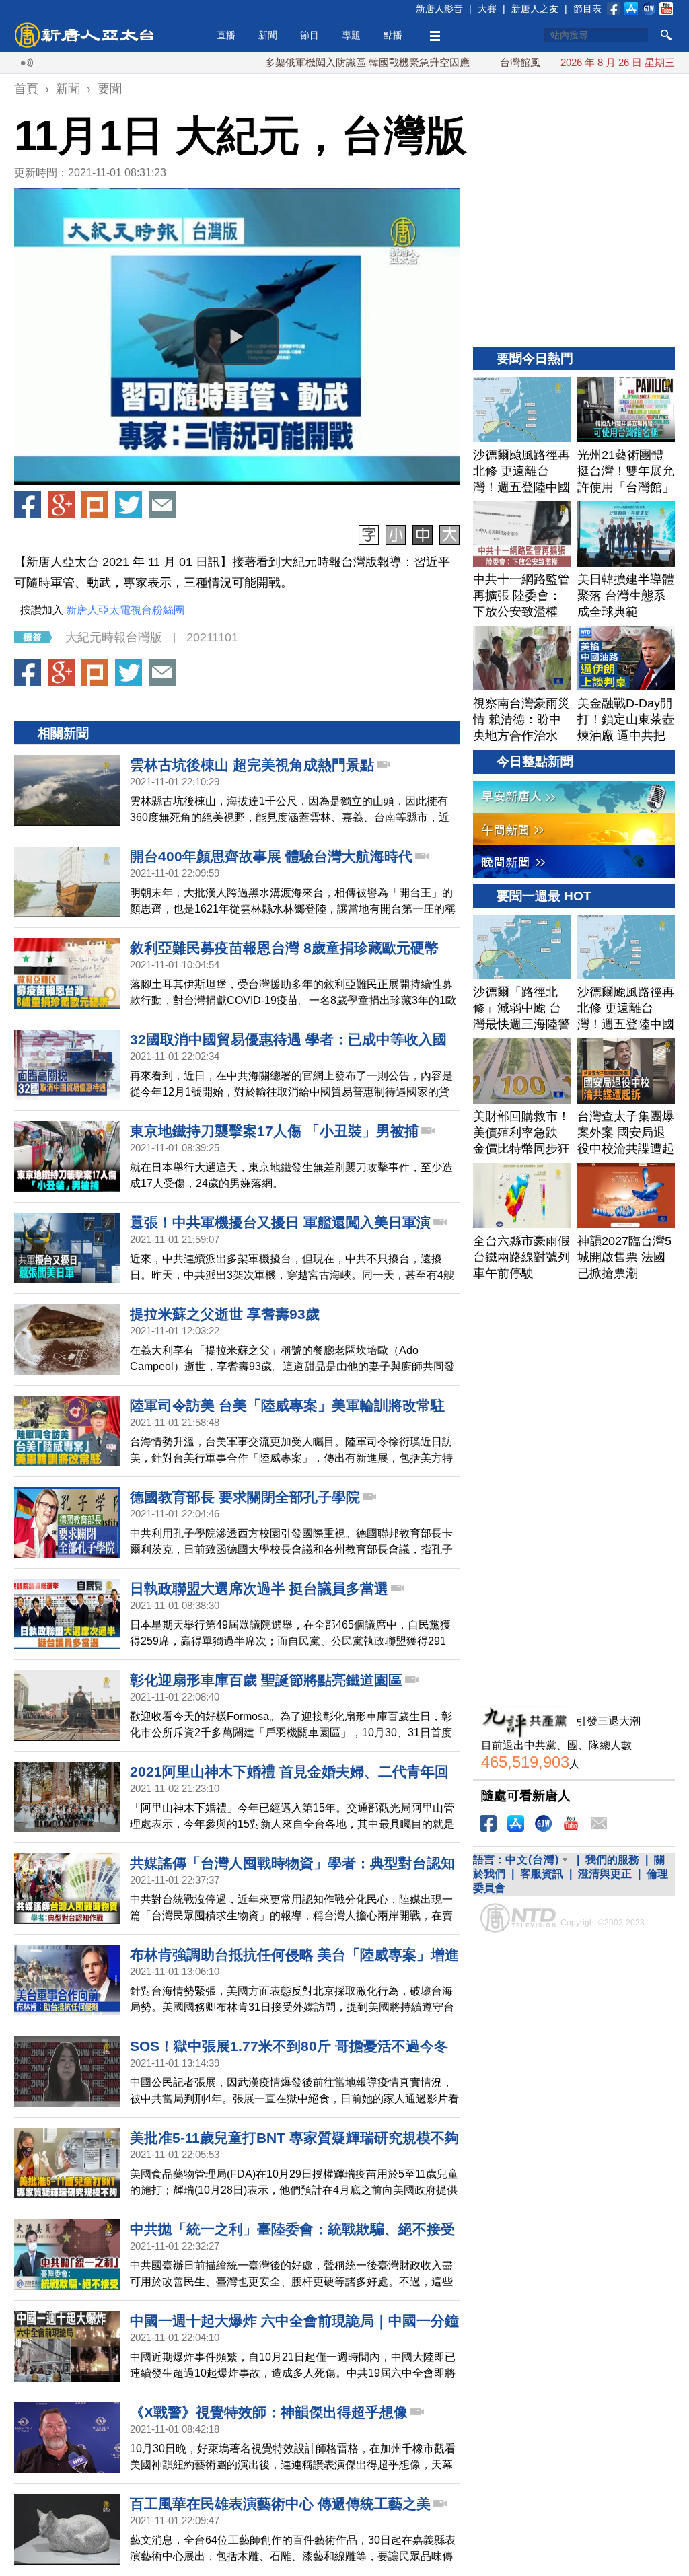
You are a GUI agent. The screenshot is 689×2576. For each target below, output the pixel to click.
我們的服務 (612, 1860)
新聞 (268, 35)
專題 (351, 35)
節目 (310, 35)
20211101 (212, 637)
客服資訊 (542, 1874)
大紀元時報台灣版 (114, 637)
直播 (226, 35)
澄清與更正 (605, 1874)
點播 (393, 35)
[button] (237, 336)
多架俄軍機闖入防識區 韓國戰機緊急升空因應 (308, 62)
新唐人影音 (439, 9)
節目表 (587, 9)
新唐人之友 (535, 9)
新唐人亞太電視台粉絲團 (125, 610)
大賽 (487, 9)
